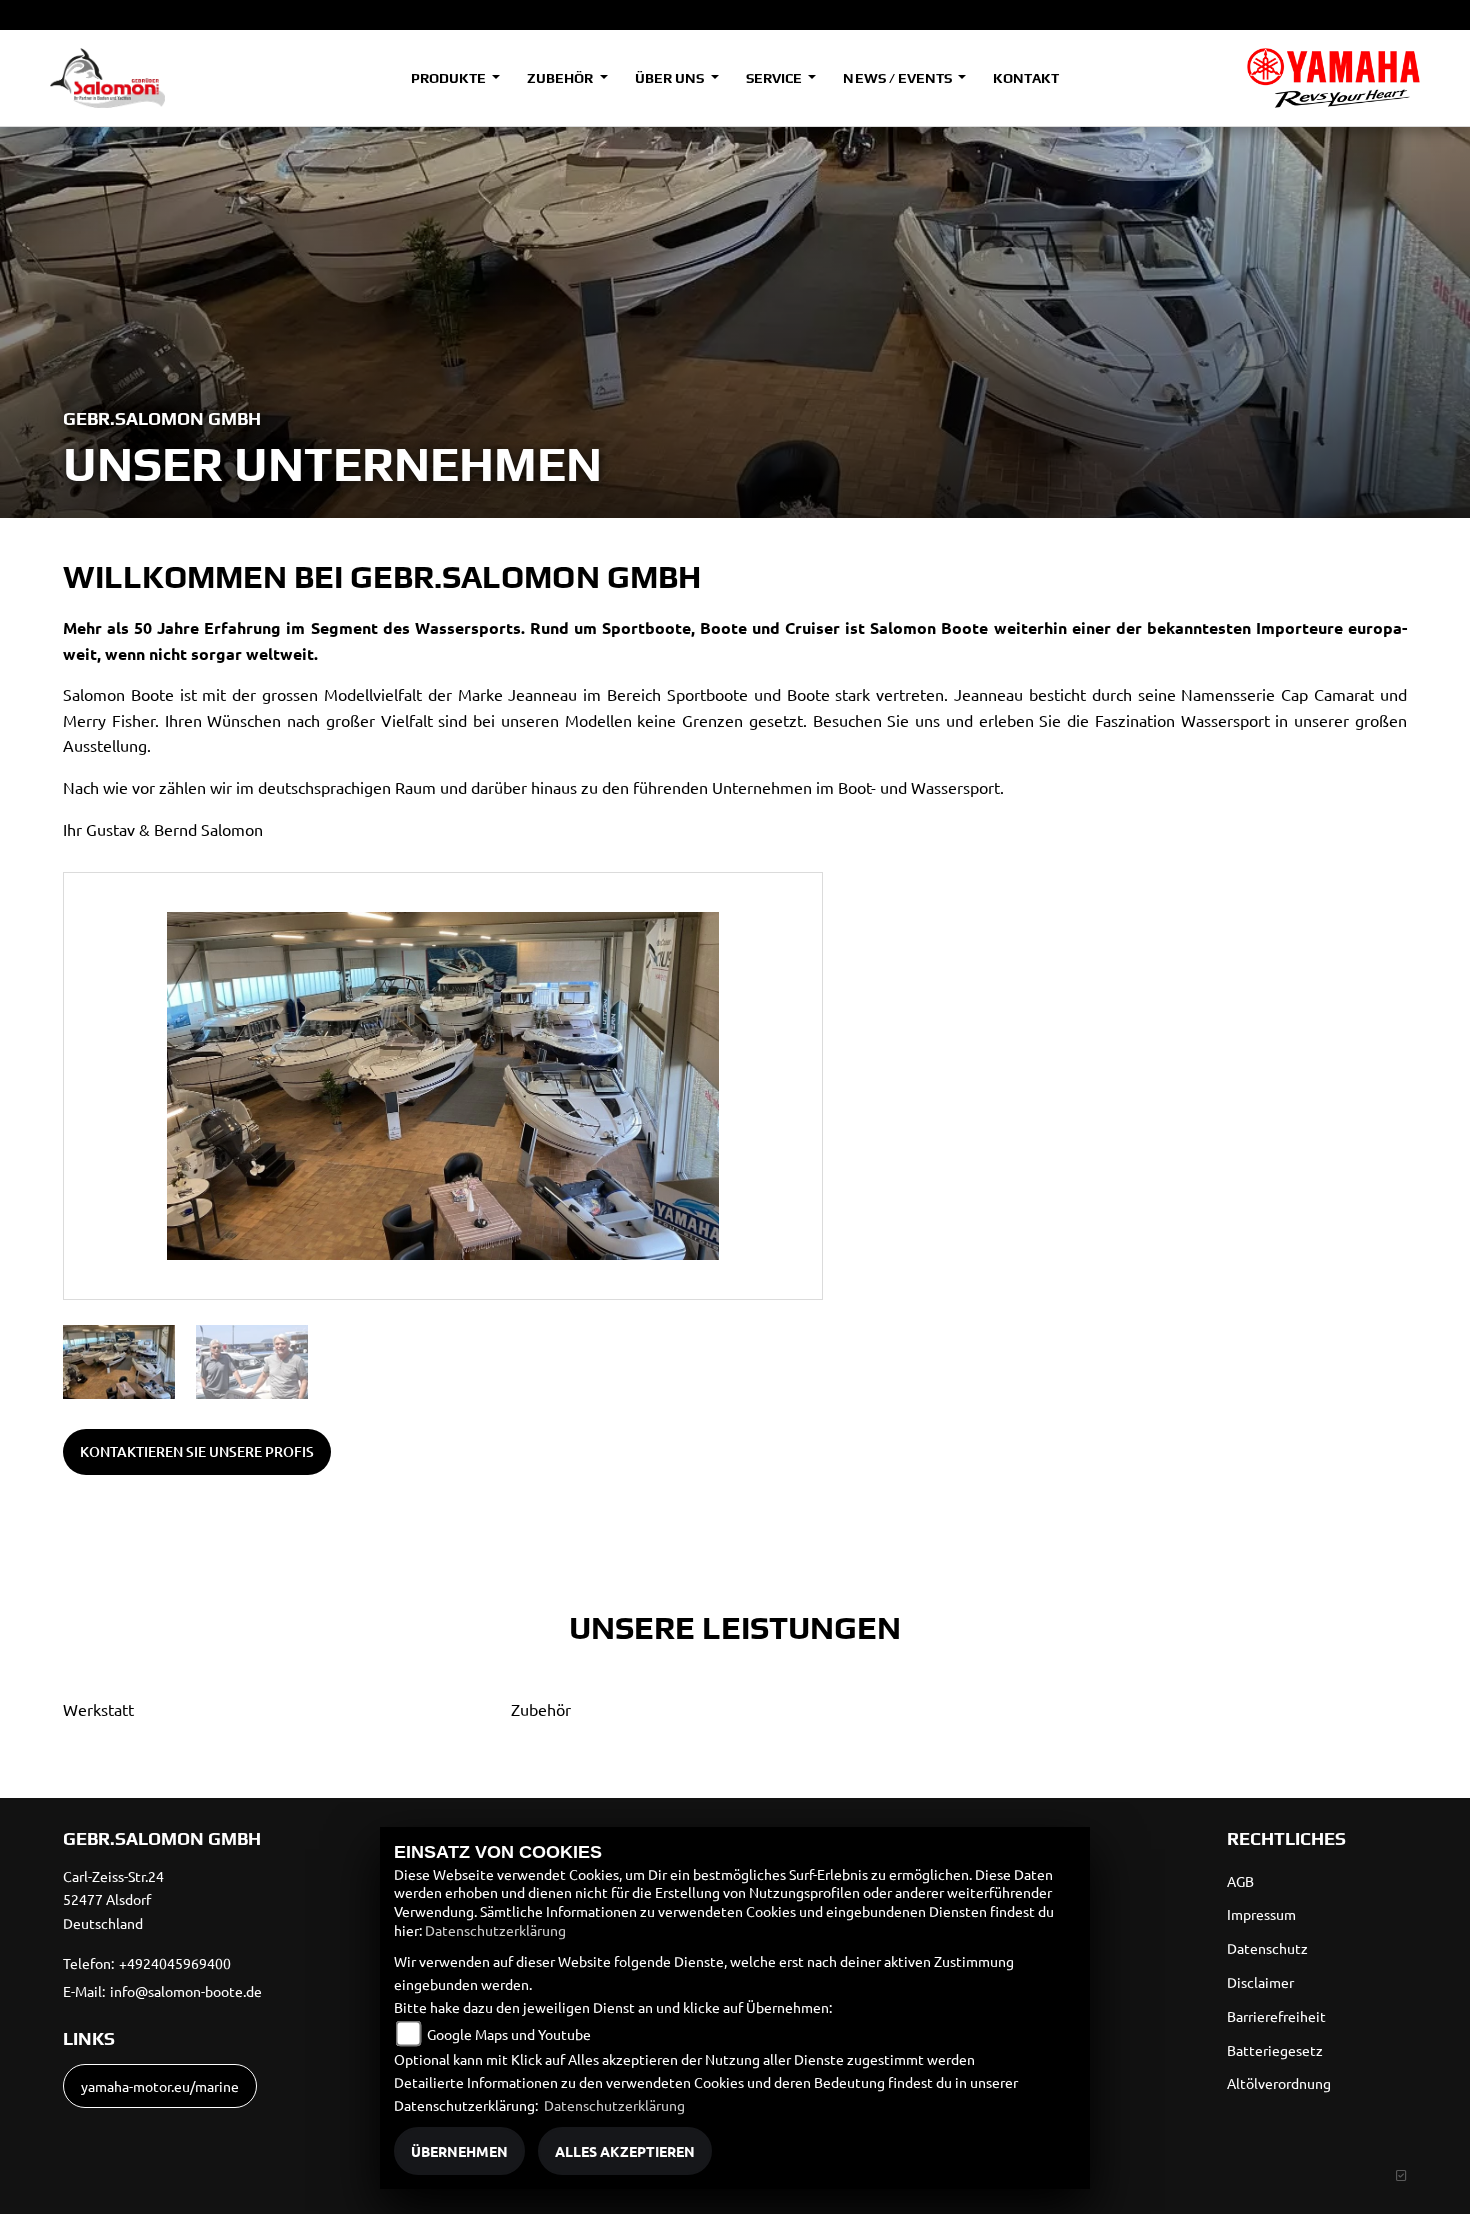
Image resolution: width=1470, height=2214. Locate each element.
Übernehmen (459, 2151)
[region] (443, 1362)
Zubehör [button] (561, 78)
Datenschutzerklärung (495, 1930)
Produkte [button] (450, 78)
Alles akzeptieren (625, 2151)
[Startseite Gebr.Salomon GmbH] (1333, 78)
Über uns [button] (671, 78)
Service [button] (775, 78)
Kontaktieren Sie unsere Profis (197, 1451)
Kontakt (1026, 78)
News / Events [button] (898, 78)
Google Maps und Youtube (509, 2034)
